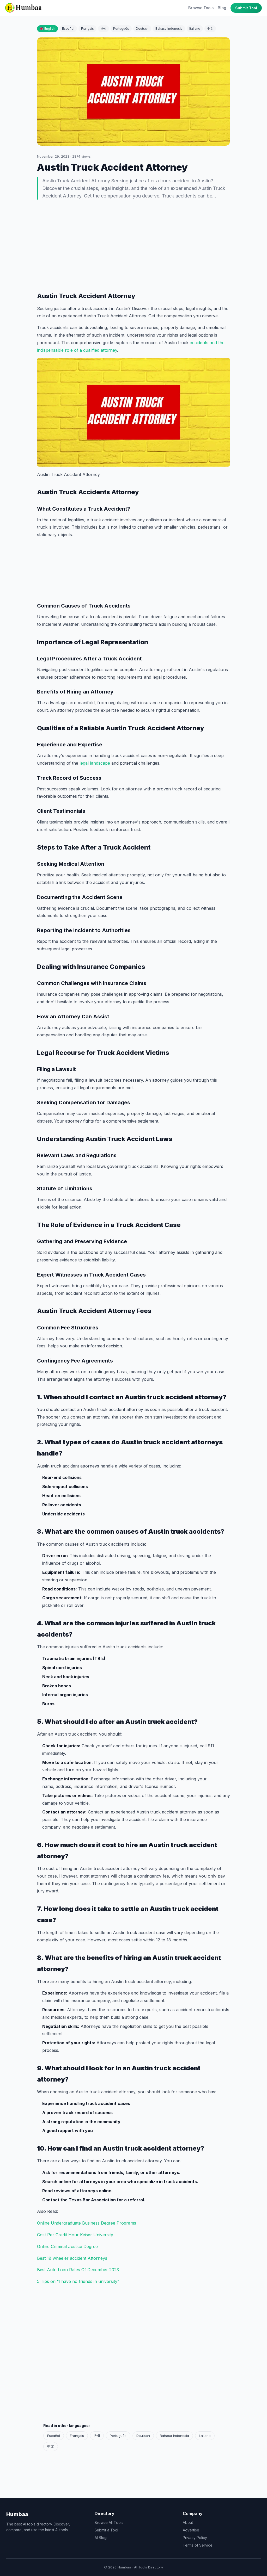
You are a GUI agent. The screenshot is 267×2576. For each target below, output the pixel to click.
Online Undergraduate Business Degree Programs (87, 2223)
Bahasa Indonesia (169, 29)
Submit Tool (246, 8)
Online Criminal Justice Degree (67, 2246)
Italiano (195, 29)
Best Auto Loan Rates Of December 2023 (78, 2270)
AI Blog (101, 2538)
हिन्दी (104, 29)
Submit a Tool (106, 2530)
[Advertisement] (133, 245)
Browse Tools (201, 8)
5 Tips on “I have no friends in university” (78, 2281)
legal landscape (95, 763)
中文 (210, 29)
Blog (222, 8)
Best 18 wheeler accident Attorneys (72, 2258)
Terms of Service (198, 2545)
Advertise (191, 2530)
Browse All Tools (109, 2522)
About (188, 2522)
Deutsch (142, 29)
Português (121, 29)
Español (68, 29)
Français (87, 29)
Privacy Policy (195, 2538)
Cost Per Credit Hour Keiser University (75, 2235)
